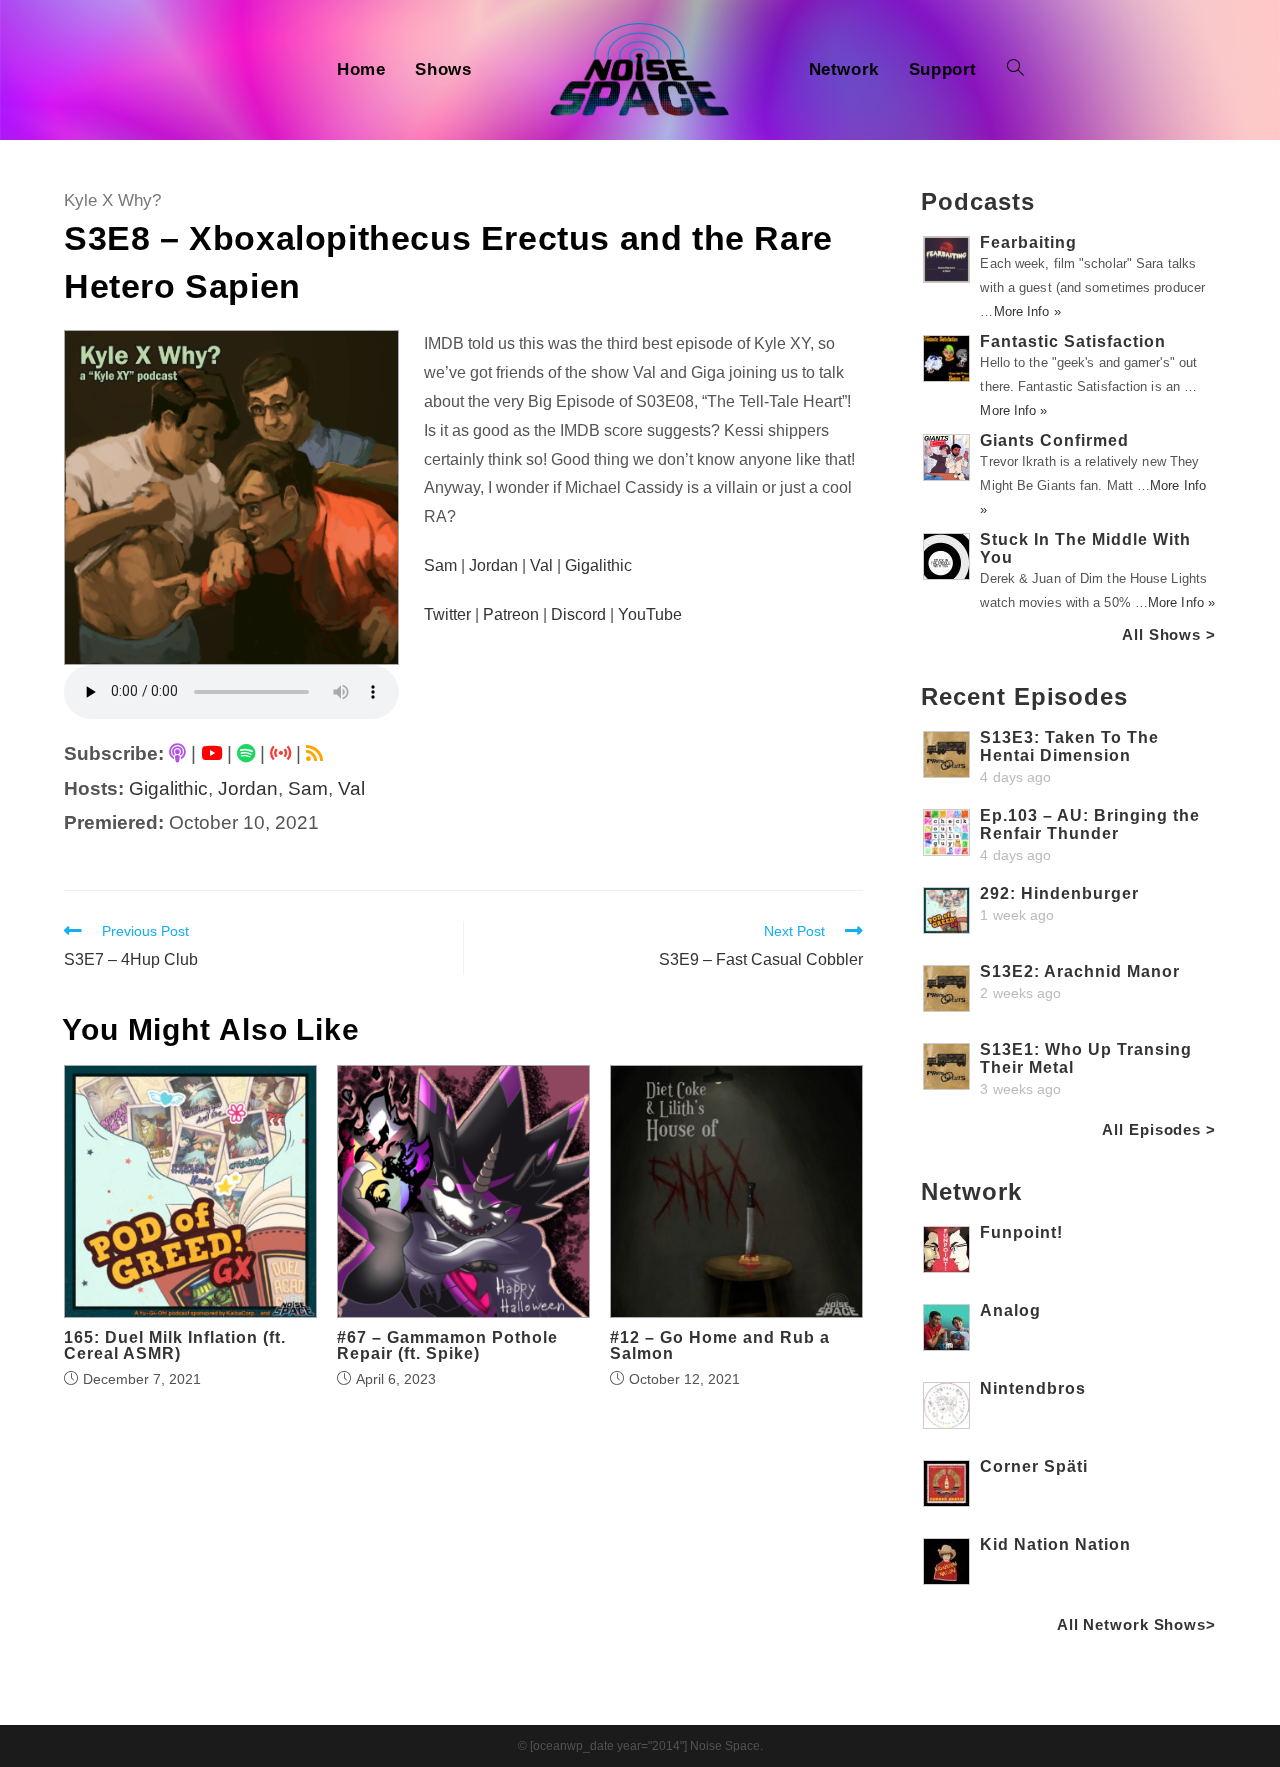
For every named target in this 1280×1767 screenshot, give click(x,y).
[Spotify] (246, 753)
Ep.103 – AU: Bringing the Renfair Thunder (1090, 824)
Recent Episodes (1024, 696)
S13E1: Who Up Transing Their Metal (1086, 1058)
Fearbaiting (1028, 242)
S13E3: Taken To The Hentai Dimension (1069, 746)
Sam (308, 788)
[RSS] (314, 753)
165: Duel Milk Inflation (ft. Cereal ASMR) (175, 1346)
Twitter (447, 614)
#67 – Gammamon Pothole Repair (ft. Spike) (447, 1346)
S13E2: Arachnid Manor (1080, 971)
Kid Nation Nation (1055, 1544)
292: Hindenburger (1059, 893)
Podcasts (977, 201)
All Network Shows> (1136, 1624)
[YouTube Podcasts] (211, 753)
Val (351, 788)
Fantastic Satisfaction (1073, 341)
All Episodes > (1159, 1129)
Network (971, 1191)
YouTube (650, 614)
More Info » (1027, 311)
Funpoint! (1021, 1232)
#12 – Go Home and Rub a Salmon (720, 1346)
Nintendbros (1033, 1388)
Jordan (248, 788)
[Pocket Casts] (280, 753)
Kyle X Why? (112, 200)
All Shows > (1169, 634)
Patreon (511, 614)
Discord (578, 614)
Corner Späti (1034, 1466)
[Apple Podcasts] (177, 753)
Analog (1010, 1310)
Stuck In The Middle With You (1085, 548)
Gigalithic (168, 788)
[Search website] (1015, 70)
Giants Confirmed (1054, 440)
